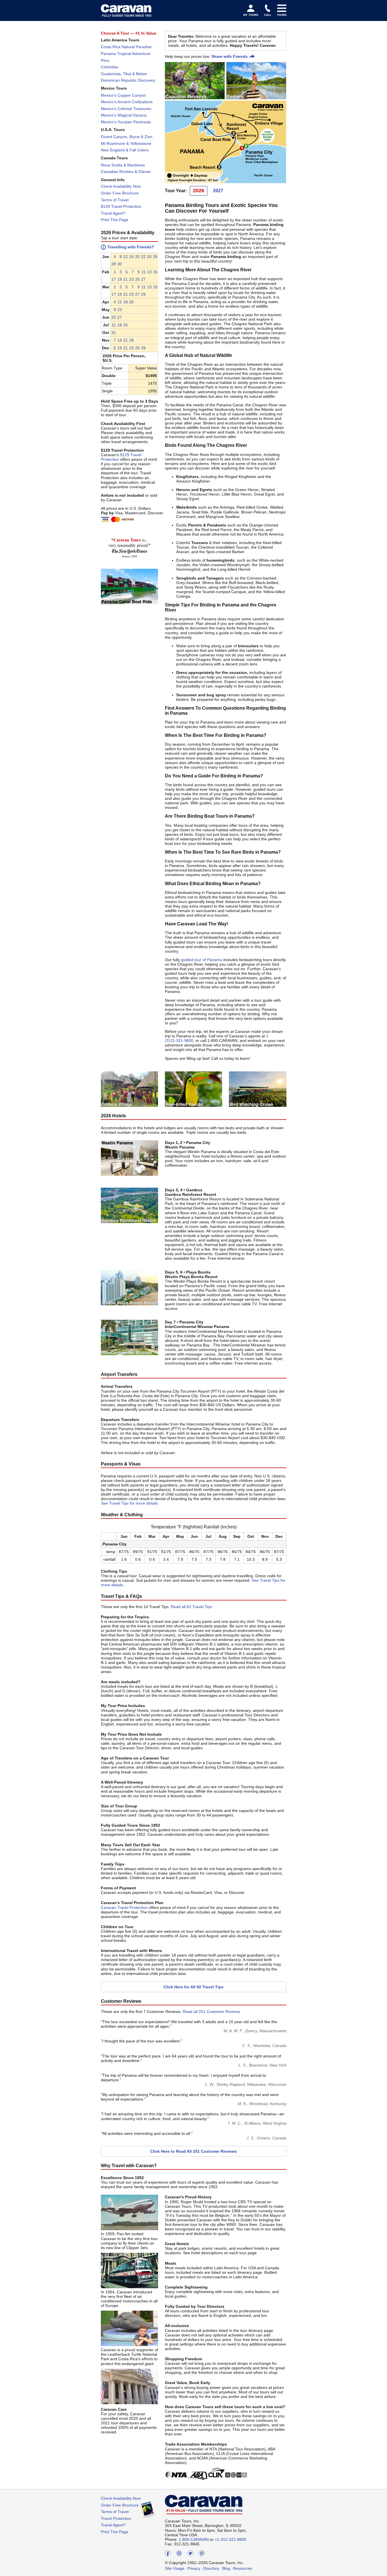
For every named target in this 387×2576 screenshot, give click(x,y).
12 (126, 257)
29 (143, 294)
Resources (243, 2568)
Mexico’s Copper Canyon (123, 95)
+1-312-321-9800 (230, 2539)
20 (137, 257)
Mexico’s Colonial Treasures (126, 109)
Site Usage (175, 2568)
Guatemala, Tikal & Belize (124, 74)
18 (126, 302)
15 (155, 272)
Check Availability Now (121, 186)
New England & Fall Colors (125, 150)
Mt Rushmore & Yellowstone (126, 143)
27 (143, 279)
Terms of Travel (115, 200)
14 (120, 340)
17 (114, 279)
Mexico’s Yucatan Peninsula (126, 122)
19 (120, 279)
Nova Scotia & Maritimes (123, 165)
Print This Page (115, 220)
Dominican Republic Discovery (128, 80)
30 (120, 264)
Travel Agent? (113, 213)
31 (114, 333)
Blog (226, 2568)
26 (155, 257)
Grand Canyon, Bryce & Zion (127, 137)
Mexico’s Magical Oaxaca (124, 115)
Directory (211, 2568)
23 (131, 279)
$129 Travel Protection (121, 206)
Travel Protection (116, 2518)
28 (114, 264)
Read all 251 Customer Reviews (211, 2012)
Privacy (194, 2568)
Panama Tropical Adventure (126, 54)
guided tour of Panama (202, 960)
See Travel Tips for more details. (130, 1503)
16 (131, 257)
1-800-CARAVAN (194, 2539)
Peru (105, 60)
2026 (199, 191)
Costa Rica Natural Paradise (126, 47)
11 (143, 272)
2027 (218, 191)
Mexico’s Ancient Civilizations (127, 102)
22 (143, 257)
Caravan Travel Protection (124, 1907)
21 (126, 279)
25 (137, 279)
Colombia (109, 67)
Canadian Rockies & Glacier (126, 172)
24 (149, 257)
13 (149, 272)
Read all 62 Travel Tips (191, 1607)
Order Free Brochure (120, 193)
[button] (114, 257)
